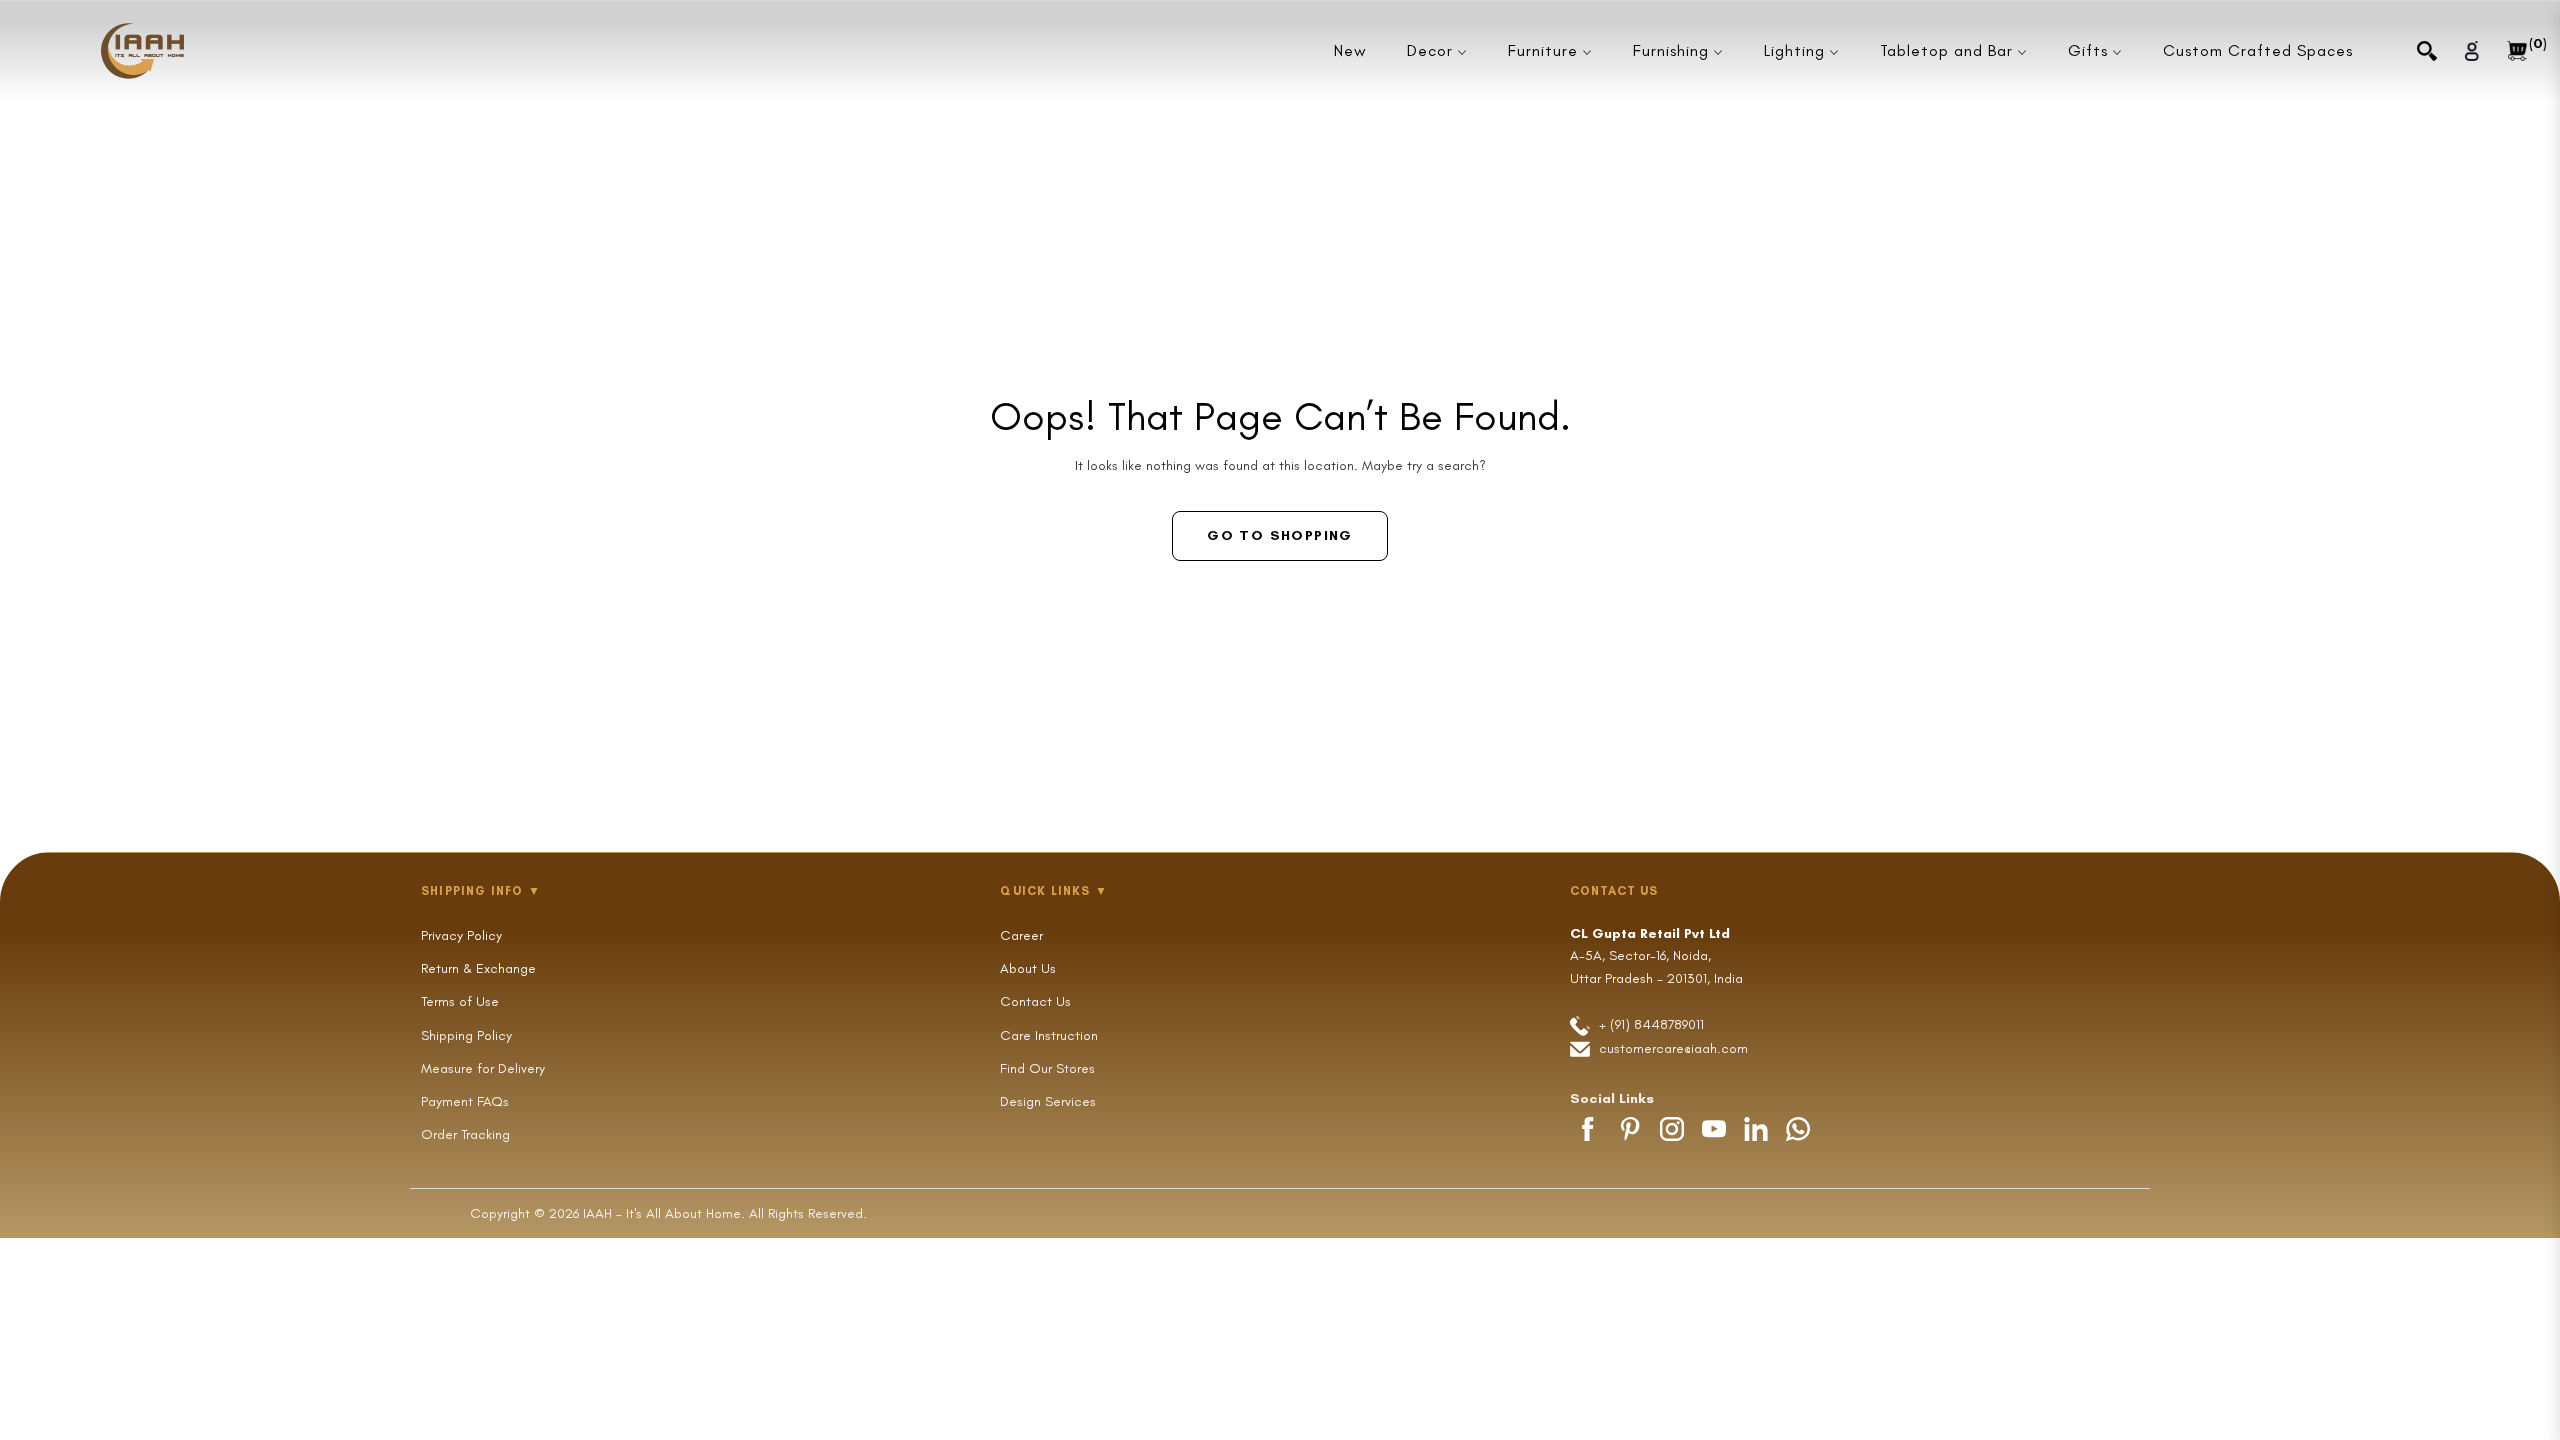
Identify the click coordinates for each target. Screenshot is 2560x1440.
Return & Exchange (478, 968)
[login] (2472, 50)
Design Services (1048, 1101)
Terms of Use (460, 1001)
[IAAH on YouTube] (1714, 1129)
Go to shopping (1280, 535)
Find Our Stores (1047, 1068)
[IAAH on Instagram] (1672, 1129)
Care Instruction (1049, 1035)
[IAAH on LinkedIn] (1756, 1129)
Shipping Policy (466, 1035)
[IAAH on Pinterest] (1630, 1129)
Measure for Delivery (483, 1068)
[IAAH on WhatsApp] (1798, 1129)
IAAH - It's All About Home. (664, 1213)
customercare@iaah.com (1673, 1048)
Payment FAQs (465, 1101)
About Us (1028, 968)
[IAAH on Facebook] (1588, 1129)
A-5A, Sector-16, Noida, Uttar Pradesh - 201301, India (1656, 956)
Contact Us (1035, 1001)
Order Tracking (465, 1134)
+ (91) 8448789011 (1649, 1024)
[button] (2427, 51)
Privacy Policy (461, 935)
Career (1021, 935)
